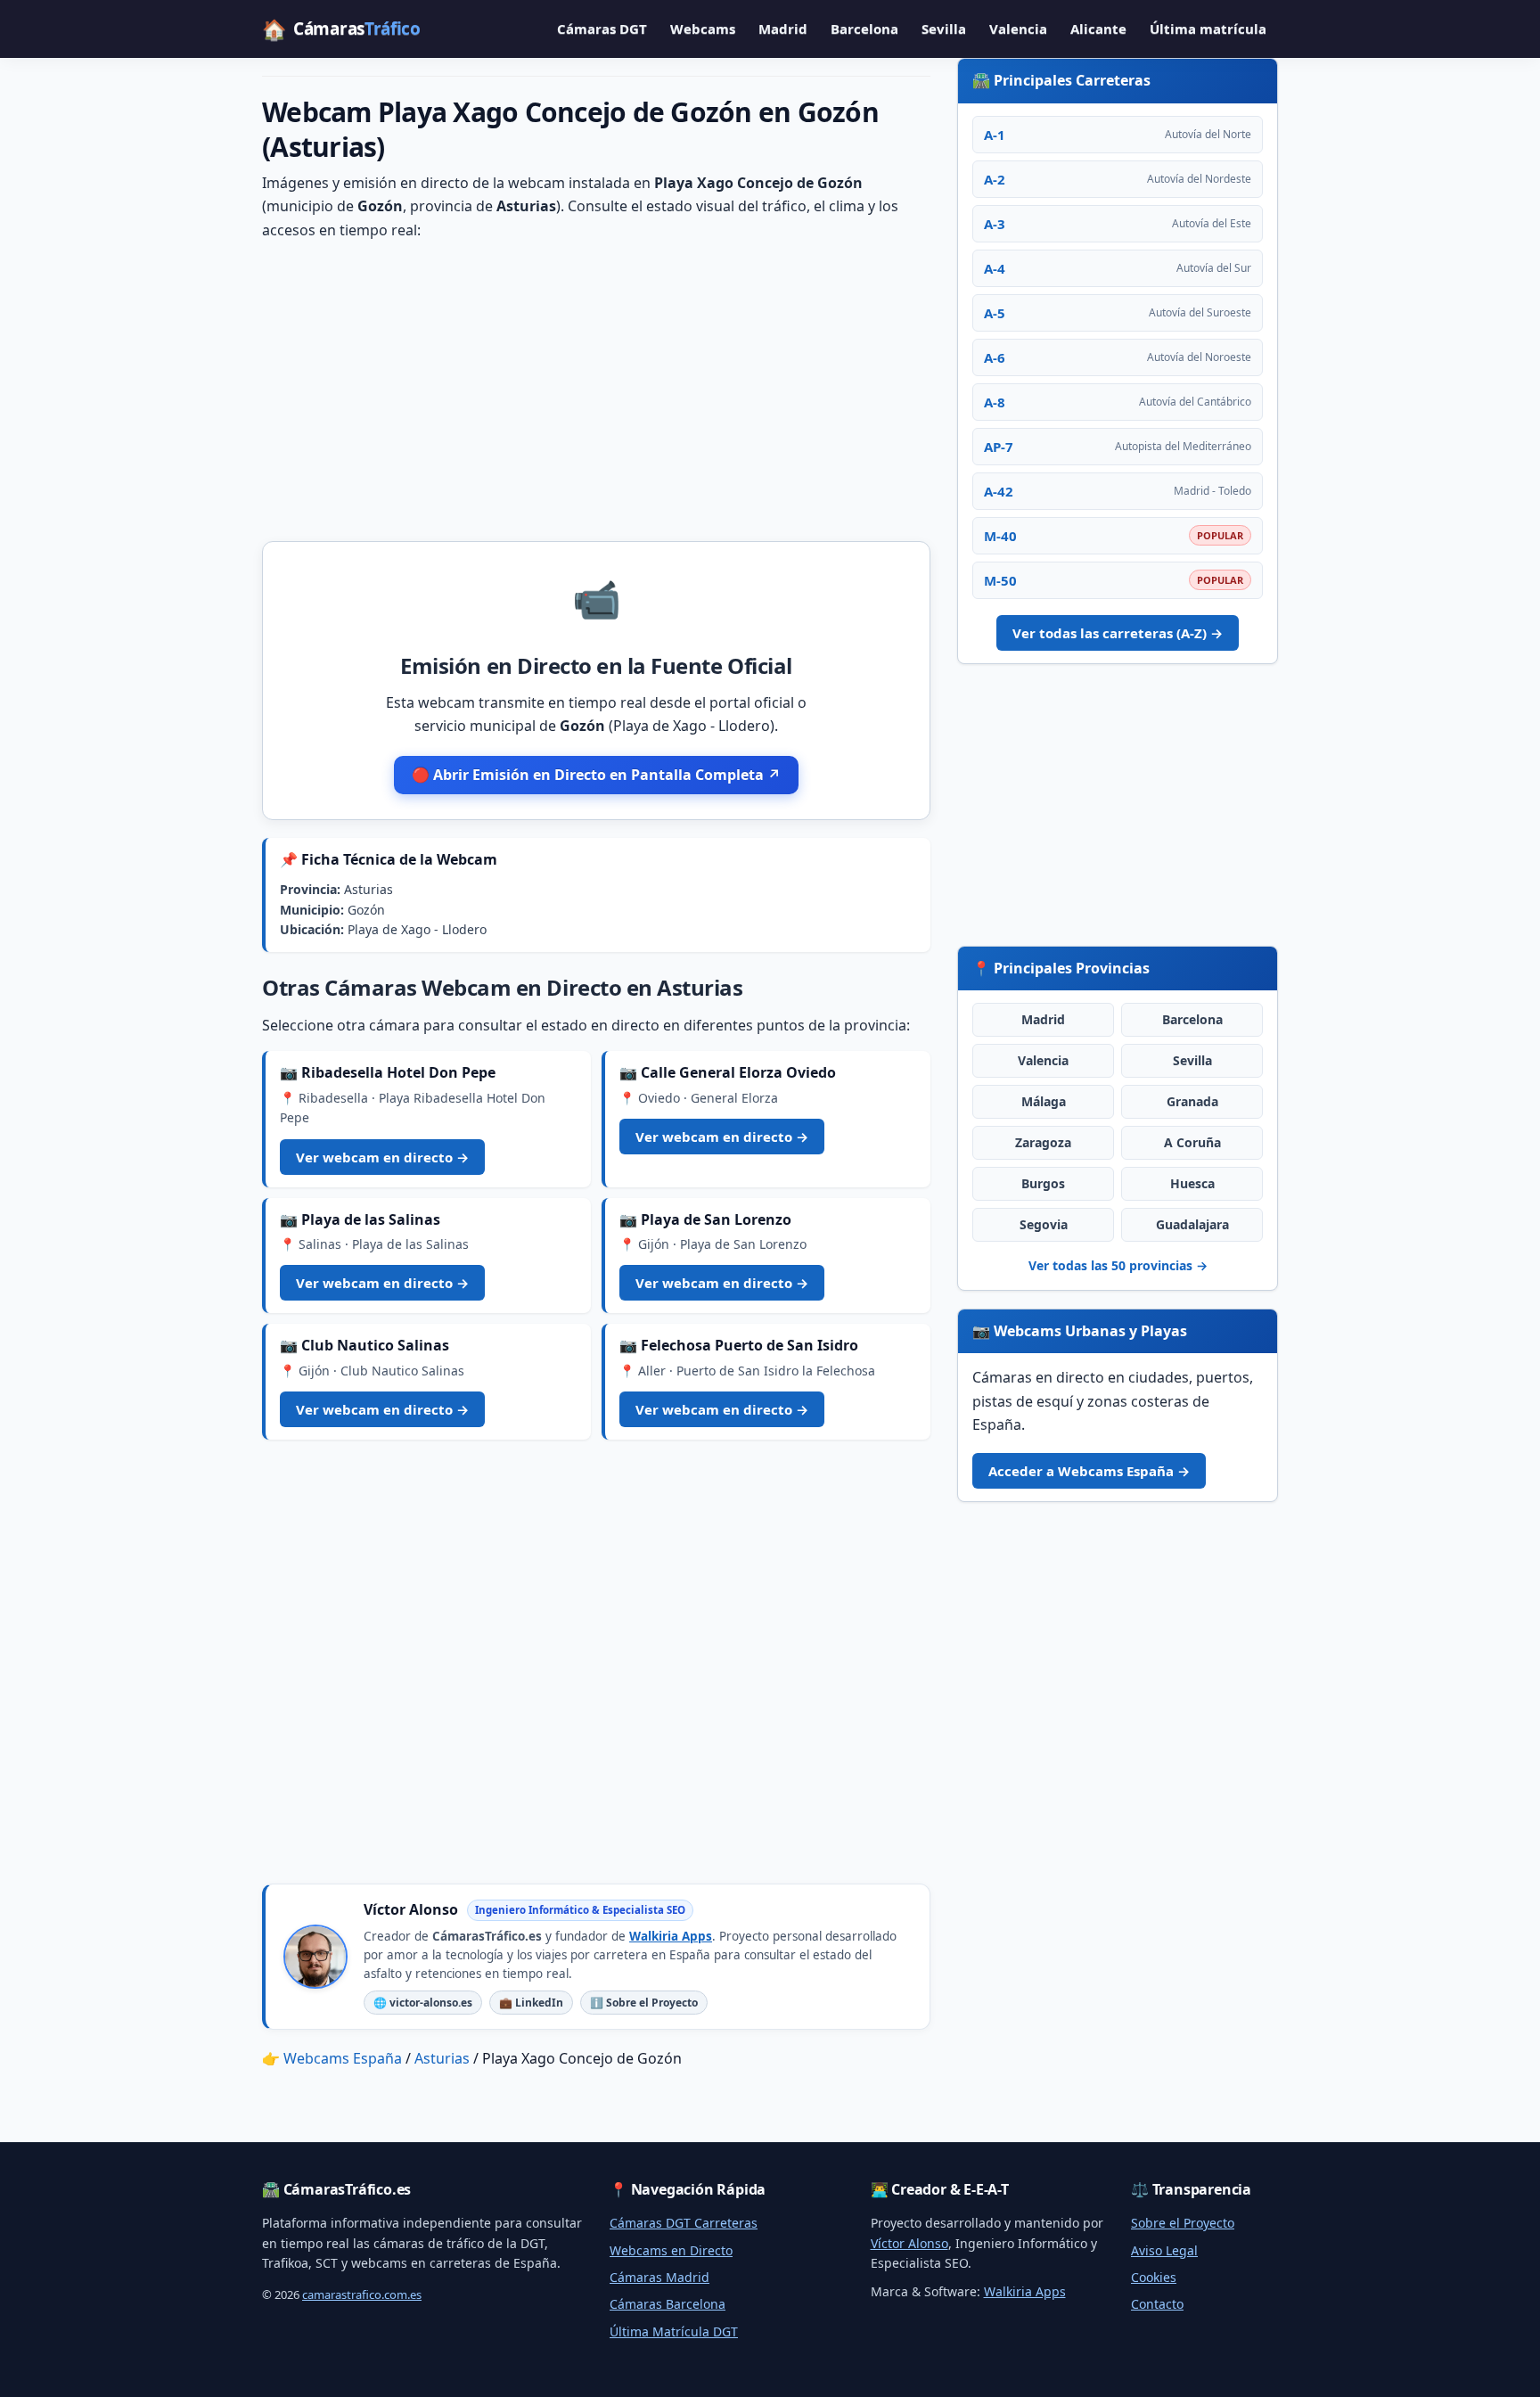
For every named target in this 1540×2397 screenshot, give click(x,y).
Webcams (703, 29)
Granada (1192, 1101)
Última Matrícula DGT (674, 2331)
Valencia (1018, 29)
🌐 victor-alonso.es (423, 2003)
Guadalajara (1192, 1224)
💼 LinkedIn (531, 2003)
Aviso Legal (1164, 2250)
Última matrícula (1208, 29)
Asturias (442, 2058)
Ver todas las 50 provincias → (1118, 1265)
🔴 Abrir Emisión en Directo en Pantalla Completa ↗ (596, 775)
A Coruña (1192, 1142)
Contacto (1157, 2304)
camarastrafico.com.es (362, 2294)
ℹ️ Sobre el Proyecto (644, 2003)
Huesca (1192, 1183)
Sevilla (944, 29)
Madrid (783, 29)
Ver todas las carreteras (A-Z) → (1118, 633)
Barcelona (864, 29)
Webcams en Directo (671, 2250)
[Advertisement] (596, 390)
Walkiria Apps (671, 1936)
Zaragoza (1043, 1142)
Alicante (1098, 29)
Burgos (1043, 1183)
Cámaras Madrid (659, 2277)
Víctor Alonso (909, 2243)
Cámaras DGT (602, 29)
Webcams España (343, 2058)
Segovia (1044, 1224)
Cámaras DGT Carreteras (684, 2223)
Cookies (1154, 2277)
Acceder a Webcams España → (1089, 1471)
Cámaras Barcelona (668, 2304)
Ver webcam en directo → (382, 1157)
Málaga (1044, 1101)
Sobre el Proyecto (1183, 2223)
